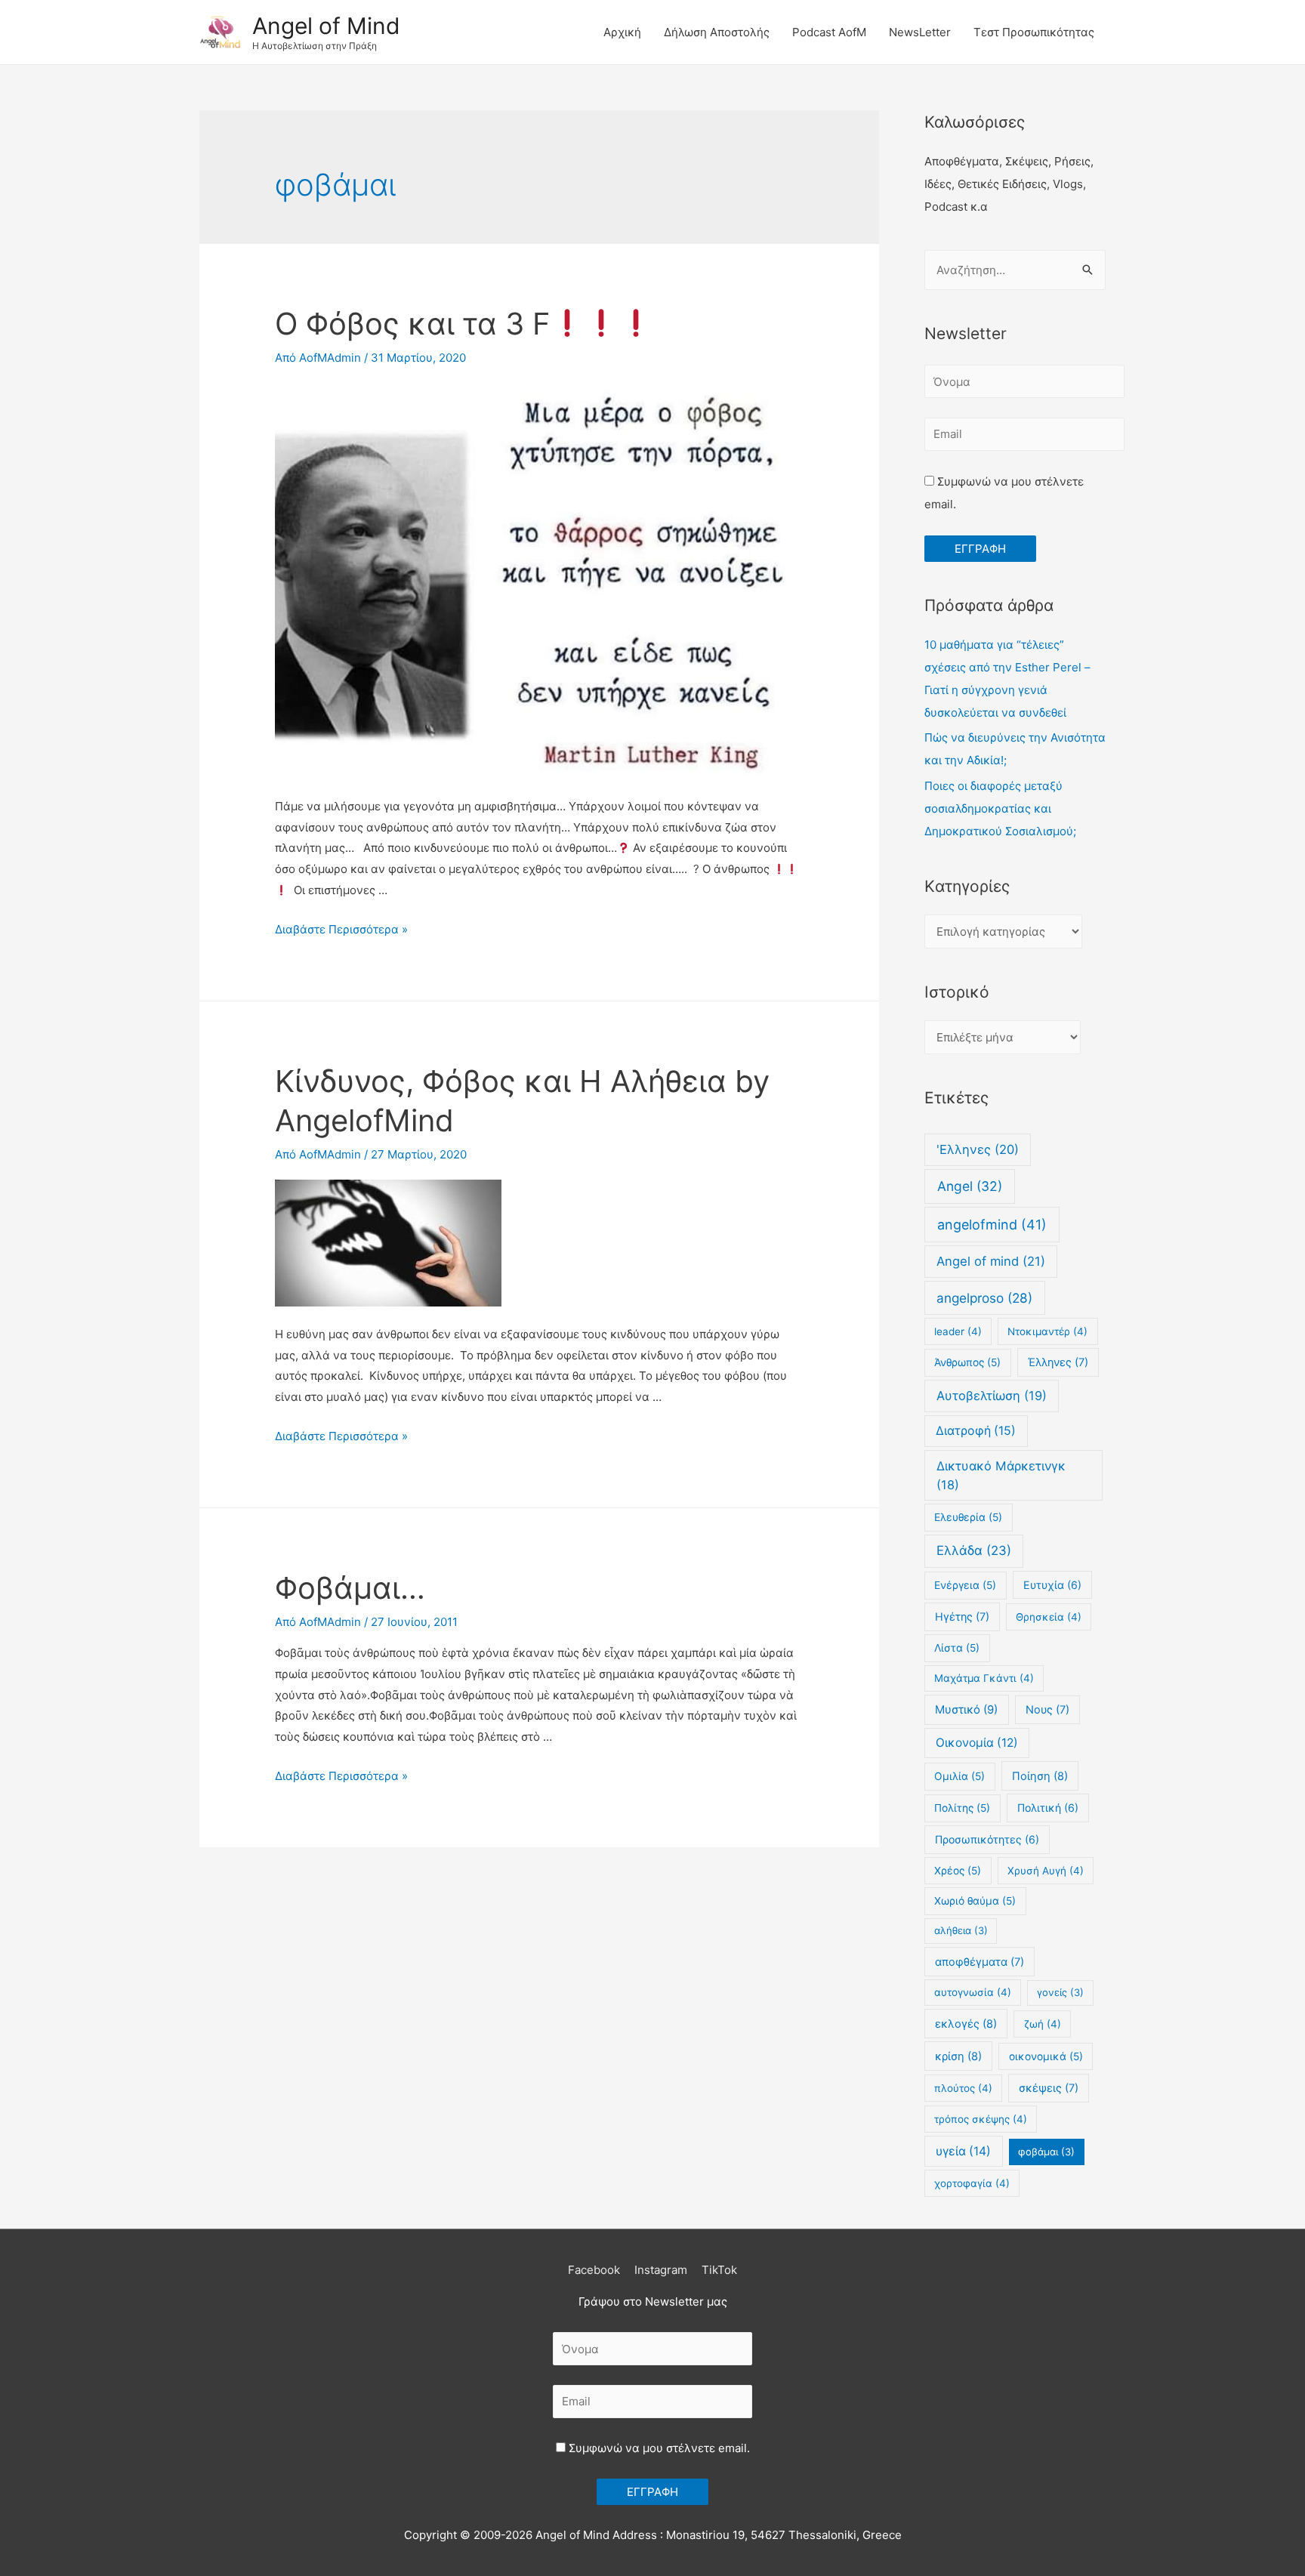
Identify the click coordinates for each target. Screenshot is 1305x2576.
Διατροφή (976, 1431)
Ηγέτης (962, 1617)
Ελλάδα (974, 1550)
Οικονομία (977, 1743)
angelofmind (992, 1225)
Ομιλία (959, 1776)
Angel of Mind (326, 26)
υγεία (963, 2151)
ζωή (1043, 2024)
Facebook (594, 2270)
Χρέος (958, 1871)
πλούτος (963, 2088)
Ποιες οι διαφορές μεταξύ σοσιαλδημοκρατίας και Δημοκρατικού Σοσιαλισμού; (1000, 808)
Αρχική (622, 32)
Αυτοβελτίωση (992, 1396)
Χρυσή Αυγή (1046, 1871)
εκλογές (966, 2024)
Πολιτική (1048, 1808)
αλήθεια (961, 1930)
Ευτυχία (1052, 1585)
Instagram (661, 2270)
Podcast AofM (829, 32)
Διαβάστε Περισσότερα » (341, 929)
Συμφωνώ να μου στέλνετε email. (658, 2448)
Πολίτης (962, 1808)
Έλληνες (1058, 1362)
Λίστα (957, 1648)
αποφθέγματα (980, 1962)
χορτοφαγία (972, 2183)
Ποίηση (1040, 1776)
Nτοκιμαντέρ (1047, 1331)
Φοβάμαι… (350, 1588)
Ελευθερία (968, 1517)
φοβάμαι (1046, 2152)
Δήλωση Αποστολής (717, 32)
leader (958, 1331)
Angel (970, 1186)
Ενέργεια (965, 1585)
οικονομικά (1046, 2056)
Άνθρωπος (967, 1362)
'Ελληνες (978, 1149)
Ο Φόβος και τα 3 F (412, 324)
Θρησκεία (1049, 1617)
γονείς (1060, 1992)
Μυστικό (966, 1710)
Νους (1047, 1709)
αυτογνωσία (973, 1992)
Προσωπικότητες (987, 1839)
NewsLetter (920, 32)
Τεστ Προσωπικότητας (1034, 32)
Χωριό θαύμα (975, 1901)
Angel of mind (991, 1261)
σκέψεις (1049, 2088)
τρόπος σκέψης (981, 2119)
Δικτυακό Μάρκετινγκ (1001, 1475)
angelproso (984, 1298)
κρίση (958, 2056)
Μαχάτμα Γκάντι (984, 1678)
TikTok (719, 2270)
